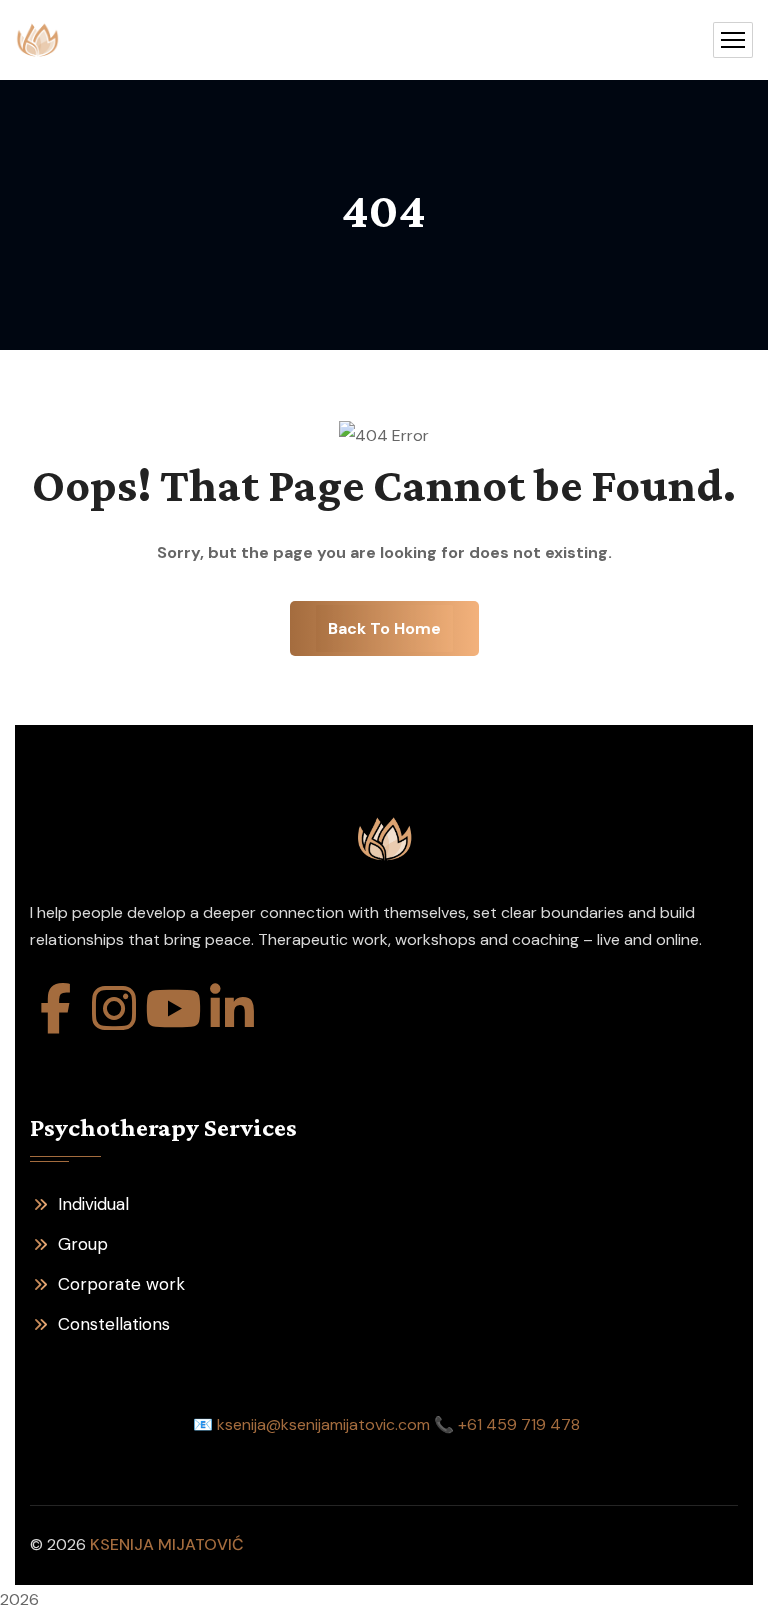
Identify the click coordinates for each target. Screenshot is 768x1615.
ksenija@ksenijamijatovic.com (323, 1424)
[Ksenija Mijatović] (37, 40)
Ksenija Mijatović (167, 1544)
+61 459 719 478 (519, 1424)
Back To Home (384, 628)
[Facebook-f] (55, 1008)
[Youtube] (173, 1008)
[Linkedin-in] (232, 1008)
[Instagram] (114, 1008)
